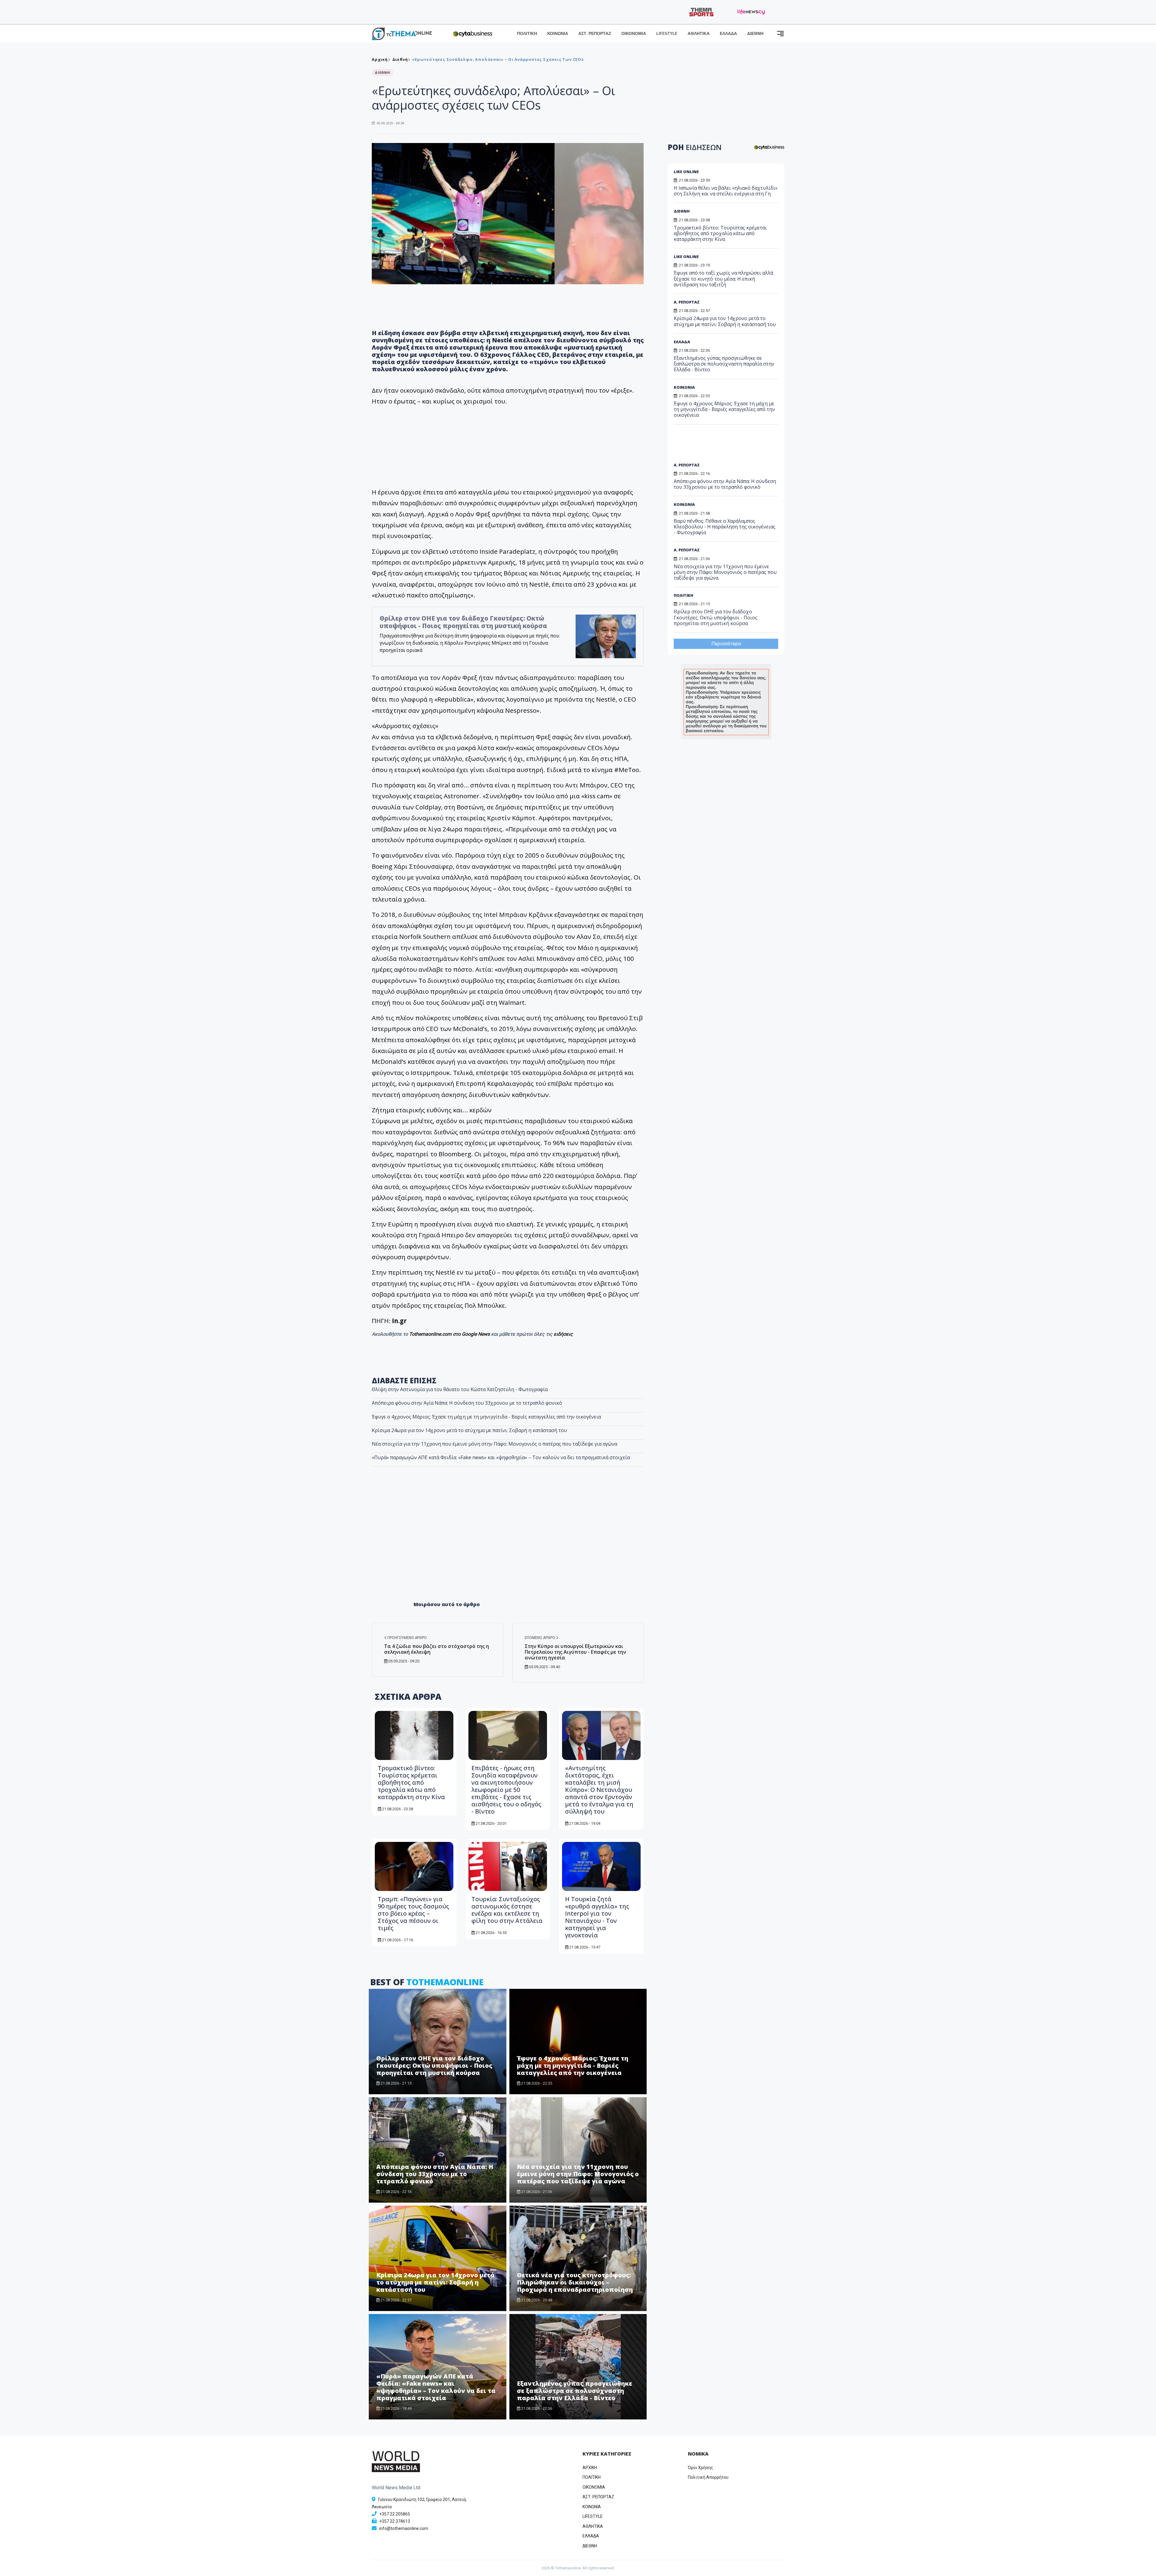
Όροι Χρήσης (701, 2468)
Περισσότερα (726, 644)
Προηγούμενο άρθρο (407, 1638)
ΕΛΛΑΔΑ (728, 34)
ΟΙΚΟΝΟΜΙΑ (634, 34)
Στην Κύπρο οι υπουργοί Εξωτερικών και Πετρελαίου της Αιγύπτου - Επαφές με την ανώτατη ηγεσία (575, 1652)
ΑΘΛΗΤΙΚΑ (699, 34)
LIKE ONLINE (686, 172)
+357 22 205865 (395, 2514)
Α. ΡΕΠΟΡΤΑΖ (687, 302)
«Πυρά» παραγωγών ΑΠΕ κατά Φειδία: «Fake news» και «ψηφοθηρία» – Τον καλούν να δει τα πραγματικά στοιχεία (501, 1457)
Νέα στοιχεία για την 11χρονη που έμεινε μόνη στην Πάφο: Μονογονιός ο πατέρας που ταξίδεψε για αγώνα (494, 1444)
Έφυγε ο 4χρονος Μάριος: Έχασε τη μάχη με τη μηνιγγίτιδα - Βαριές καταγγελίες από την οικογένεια (486, 1417)
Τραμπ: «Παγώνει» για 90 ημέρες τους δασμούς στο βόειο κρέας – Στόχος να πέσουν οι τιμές (413, 1913)
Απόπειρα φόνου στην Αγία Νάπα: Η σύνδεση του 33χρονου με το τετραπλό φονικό (467, 1403)
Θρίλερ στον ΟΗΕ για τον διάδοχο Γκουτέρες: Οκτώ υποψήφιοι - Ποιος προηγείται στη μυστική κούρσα (463, 622)
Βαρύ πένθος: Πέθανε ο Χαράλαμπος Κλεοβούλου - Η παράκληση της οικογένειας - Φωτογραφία (725, 527)
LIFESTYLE (667, 34)
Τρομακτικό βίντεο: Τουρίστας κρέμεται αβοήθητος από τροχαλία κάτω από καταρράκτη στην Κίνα (411, 1782)
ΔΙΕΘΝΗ (755, 34)
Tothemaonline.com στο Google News (450, 1334)
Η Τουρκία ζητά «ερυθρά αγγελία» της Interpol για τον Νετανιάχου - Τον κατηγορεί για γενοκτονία (597, 1917)
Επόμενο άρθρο (540, 1638)
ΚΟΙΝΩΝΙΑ (558, 34)
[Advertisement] (508, 1547)
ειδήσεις (563, 1334)
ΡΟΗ (695, 147)
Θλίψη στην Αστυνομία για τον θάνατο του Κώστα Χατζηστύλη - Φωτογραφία (460, 1389)
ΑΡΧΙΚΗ (590, 2468)
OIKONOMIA (594, 2487)
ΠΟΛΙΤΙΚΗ (527, 34)
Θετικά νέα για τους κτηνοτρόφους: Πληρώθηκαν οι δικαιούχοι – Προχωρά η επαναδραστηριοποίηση (575, 2282)
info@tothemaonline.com (404, 2528)
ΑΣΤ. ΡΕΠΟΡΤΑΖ (595, 34)
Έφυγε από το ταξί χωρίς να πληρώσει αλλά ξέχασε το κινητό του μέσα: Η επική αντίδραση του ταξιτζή (723, 279)
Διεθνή (400, 59)
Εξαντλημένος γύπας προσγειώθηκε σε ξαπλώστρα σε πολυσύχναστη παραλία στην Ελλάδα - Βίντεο (575, 2391)
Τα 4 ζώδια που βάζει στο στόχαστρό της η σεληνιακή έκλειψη (437, 1649)
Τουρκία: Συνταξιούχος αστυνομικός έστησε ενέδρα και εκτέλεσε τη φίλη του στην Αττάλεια (507, 1910)
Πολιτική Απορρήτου (708, 2477)
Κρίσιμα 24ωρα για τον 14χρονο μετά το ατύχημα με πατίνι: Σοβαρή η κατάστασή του (469, 1430)
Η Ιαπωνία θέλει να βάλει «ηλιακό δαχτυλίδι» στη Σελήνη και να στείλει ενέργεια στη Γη (726, 191)
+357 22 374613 (395, 2521)
